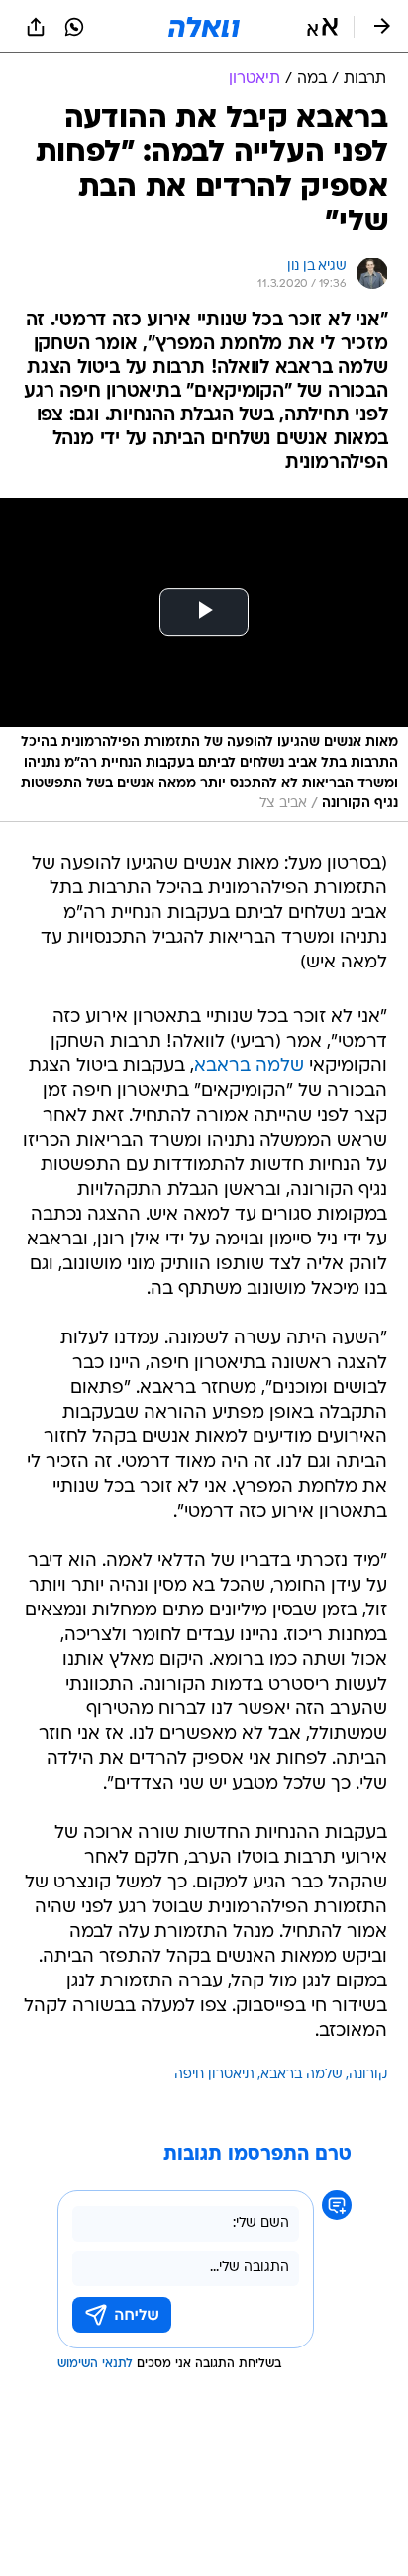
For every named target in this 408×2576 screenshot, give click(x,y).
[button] (322, 27)
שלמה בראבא (249, 1067)
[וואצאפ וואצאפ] (74, 27)
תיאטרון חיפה (214, 2075)
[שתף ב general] (36, 27)
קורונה (368, 2075)
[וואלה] (204, 27)
